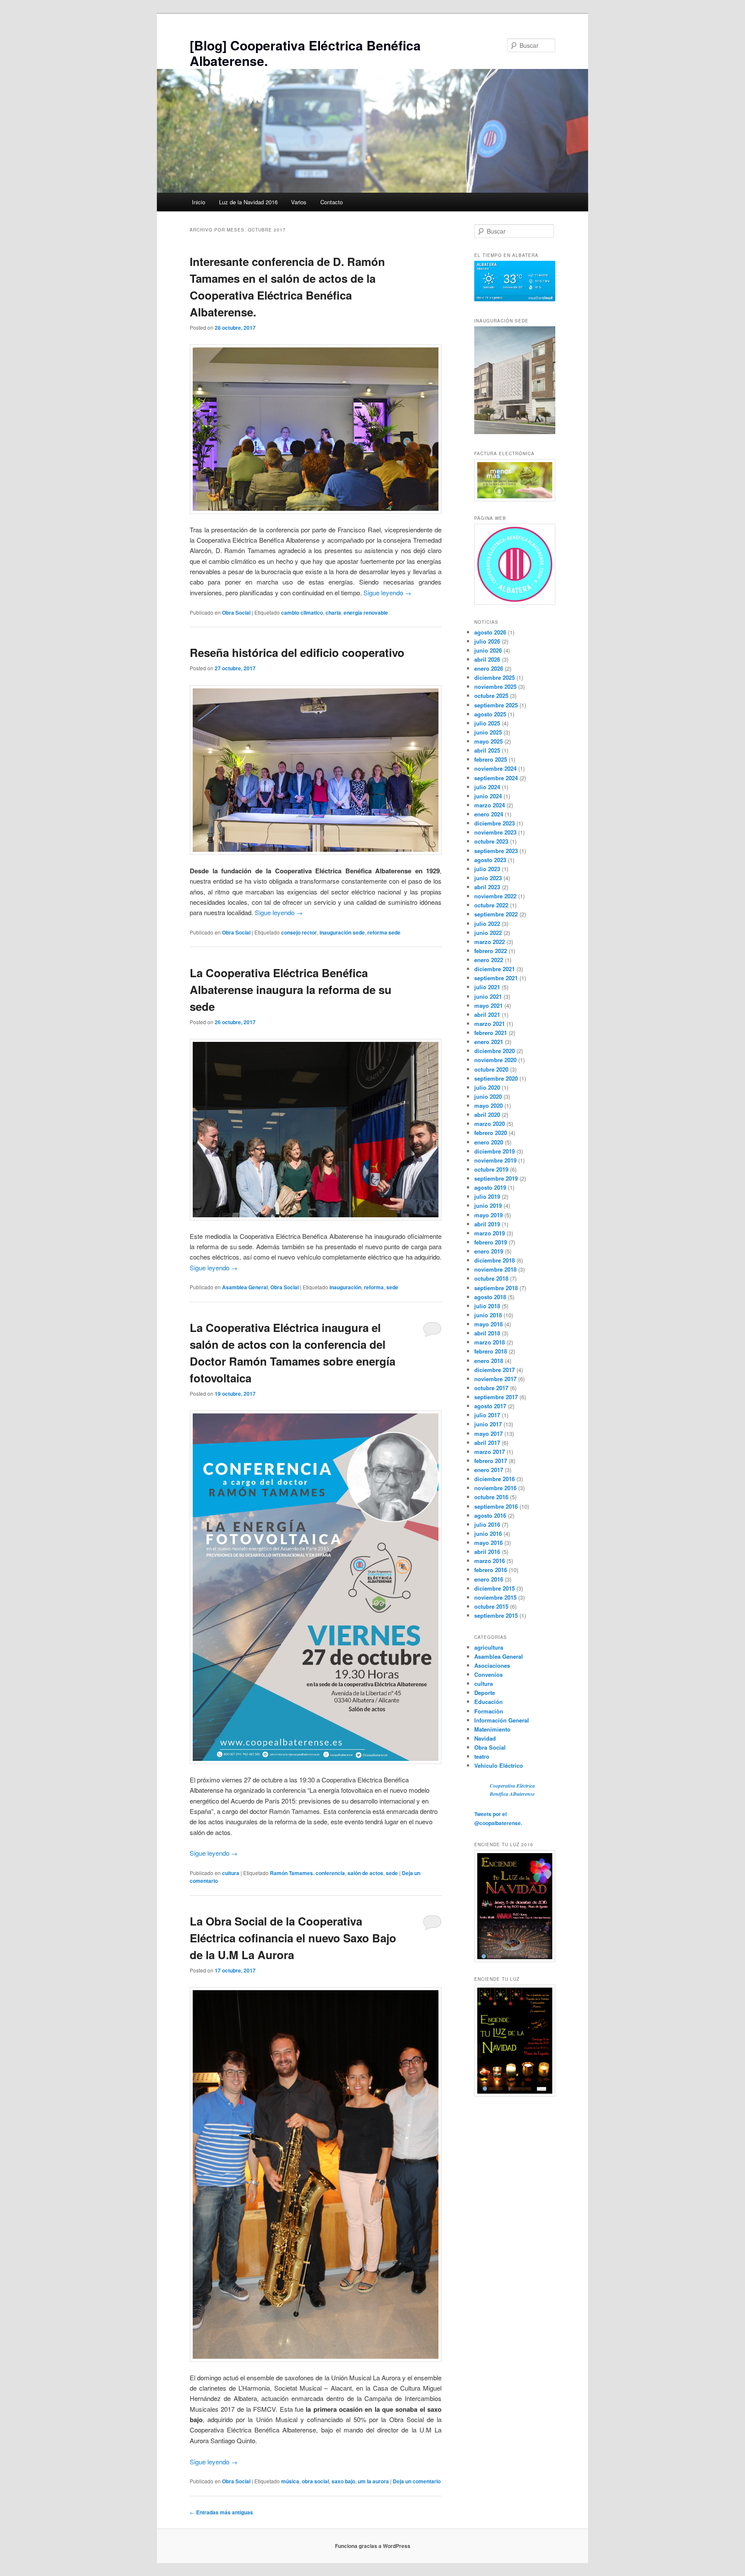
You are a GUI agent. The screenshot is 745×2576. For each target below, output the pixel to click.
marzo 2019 (490, 1233)
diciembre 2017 (495, 1370)
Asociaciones (492, 1665)
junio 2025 (488, 732)
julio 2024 (487, 787)
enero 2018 (489, 1361)
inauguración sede (342, 932)
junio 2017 (488, 1424)
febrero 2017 (491, 1461)
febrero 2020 (491, 1133)
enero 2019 (489, 1251)
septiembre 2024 (496, 778)
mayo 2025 (488, 741)
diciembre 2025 (495, 677)
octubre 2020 (491, 1069)
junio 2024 (488, 796)
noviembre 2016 (495, 1488)
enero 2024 (489, 814)
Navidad (485, 1738)
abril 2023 (487, 887)
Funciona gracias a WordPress (373, 2546)
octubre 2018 (491, 1278)
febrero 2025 (491, 759)
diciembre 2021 (495, 969)
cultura (231, 1873)
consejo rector (299, 932)
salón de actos (365, 1873)
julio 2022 (487, 924)
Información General (502, 1720)
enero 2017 (489, 1470)
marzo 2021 (490, 1024)
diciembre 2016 (495, 1479)
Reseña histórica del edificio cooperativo (297, 652)
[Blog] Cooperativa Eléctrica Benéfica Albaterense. (305, 53)
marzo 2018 (490, 1342)
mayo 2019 (488, 1215)
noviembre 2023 (495, 832)
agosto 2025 (490, 714)
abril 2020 (487, 1114)
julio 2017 (487, 1415)
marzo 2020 (490, 1124)
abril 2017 (487, 1443)
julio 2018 (487, 1306)
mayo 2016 (488, 1543)
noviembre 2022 (495, 896)
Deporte (485, 1693)
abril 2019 (487, 1224)
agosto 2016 (490, 1515)
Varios (299, 202)
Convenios (488, 1674)
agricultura (489, 1647)
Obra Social (236, 613)
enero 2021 (489, 1042)
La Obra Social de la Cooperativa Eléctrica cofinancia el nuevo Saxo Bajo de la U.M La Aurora (293, 1938)
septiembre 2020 (496, 1078)
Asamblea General (245, 1287)
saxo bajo (343, 2481)
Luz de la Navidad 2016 (248, 202)
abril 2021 (487, 1014)
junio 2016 (488, 1533)
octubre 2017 (491, 1388)
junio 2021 (488, 996)
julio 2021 (487, 987)
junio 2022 (488, 933)
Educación (488, 1702)
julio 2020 (487, 1087)
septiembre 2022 (496, 914)
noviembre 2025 (495, 686)
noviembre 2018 (495, 1269)
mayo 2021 (488, 1005)
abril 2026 (487, 659)
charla (333, 613)
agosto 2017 (490, 1406)
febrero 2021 (491, 1033)
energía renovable (366, 613)
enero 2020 (489, 1142)
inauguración (345, 1287)
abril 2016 (487, 1552)
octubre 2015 (491, 1606)
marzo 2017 (490, 1452)
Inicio (199, 202)
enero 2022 (489, 960)
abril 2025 (487, 750)
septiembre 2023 (496, 851)
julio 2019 (487, 1196)
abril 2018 (487, 1333)
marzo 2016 (490, 1561)
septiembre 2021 (496, 978)
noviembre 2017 (495, 1379)
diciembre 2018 (495, 1260)
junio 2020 (488, 1096)
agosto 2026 (490, 632)
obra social (315, 2481)
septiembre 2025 (496, 705)
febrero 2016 (491, 1570)
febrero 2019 (491, 1242)
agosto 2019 (490, 1187)
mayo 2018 (488, 1324)
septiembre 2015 (496, 1615)
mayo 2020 (488, 1105)
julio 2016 (487, 1524)
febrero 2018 (491, 1351)
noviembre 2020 (495, 1060)
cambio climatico (302, 613)
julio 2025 (487, 723)
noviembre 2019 (495, 1160)
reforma (374, 1287)
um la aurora (373, 2481)
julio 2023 (487, 869)
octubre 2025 (491, 696)
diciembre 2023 (495, 823)
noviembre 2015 (495, 1597)
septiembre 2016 (496, 1506)
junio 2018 (488, 1315)
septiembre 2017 (496, 1397)
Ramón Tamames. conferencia (307, 1873)
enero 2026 (489, 668)
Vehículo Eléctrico (499, 1765)
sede (392, 1287)
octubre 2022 (491, 905)
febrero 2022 (491, 951)
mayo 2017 (488, 1433)
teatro (482, 1756)
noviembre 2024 (495, 768)
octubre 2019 (491, 1169)
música (290, 2481)
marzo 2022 (490, 942)
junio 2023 (488, 878)
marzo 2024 (490, 805)
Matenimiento (492, 1729)
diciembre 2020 (495, 1051)
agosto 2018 (490, 1297)
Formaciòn (489, 1711)
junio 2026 (488, 650)
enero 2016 (489, 1579)
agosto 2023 (490, 860)
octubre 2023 (491, 841)
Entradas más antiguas (221, 2512)
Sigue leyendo (387, 592)
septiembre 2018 (496, 1288)
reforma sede (384, 932)
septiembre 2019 (496, 1178)
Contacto (332, 202)
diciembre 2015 (495, 1588)
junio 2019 (488, 1205)
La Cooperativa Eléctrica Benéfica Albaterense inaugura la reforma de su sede (291, 989)
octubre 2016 (491, 1497)
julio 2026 (487, 641)
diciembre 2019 (495, 1151)
